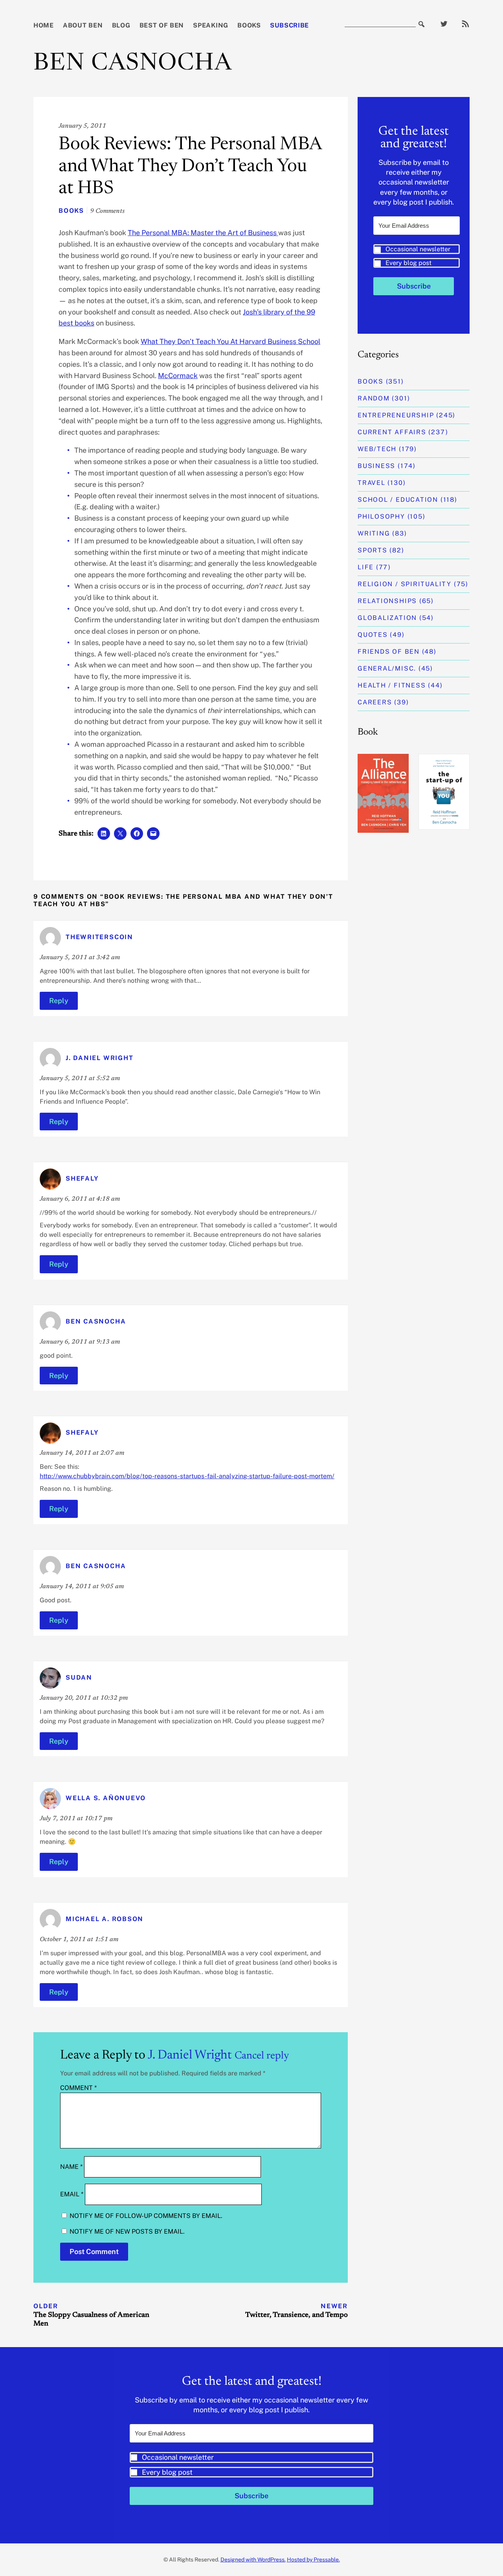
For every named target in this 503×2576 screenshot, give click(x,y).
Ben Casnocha (133, 64)
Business (376, 466)
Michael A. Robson (105, 1919)
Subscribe (289, 25)
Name (71, 2167)
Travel (372, 483)
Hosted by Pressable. (313, 2560)
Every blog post (408, 263)
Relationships (387, 601)
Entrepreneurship (396, 415)
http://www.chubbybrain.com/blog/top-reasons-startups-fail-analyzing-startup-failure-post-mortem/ (187, 1476)
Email (72, 2194)
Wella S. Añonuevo (106, 1798)
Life (366, 567)
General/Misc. (387, 668)
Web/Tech (377, 449)
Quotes (373, 635)
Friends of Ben (389, 652)
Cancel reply (262, 2056)
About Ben (83, 25)
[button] (417, 256)
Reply (59, 1001)
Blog (121, 25)
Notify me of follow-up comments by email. (146, 2216)
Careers (375, 702)
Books (249, 25)
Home (44, 25)
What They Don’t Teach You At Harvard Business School (230, 341)
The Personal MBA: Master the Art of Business (203, 233)
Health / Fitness (392, 685)
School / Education (398, 500)
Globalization (387, 618)
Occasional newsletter (418, 249)
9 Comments (107, 211)
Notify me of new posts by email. (127, 2231)
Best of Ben (162, 25)
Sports (373, 550)
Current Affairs (392, 432)
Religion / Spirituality (405, 584)
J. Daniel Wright (99, 1058)
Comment (78, 2088)
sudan (79, 1677)
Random (374, 398)
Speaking (211, 25)
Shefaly (82, 1178)
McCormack (178, 376)
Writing (374, 533)
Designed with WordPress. (253, 2560)
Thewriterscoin (99, 937)
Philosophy (381, 516)
